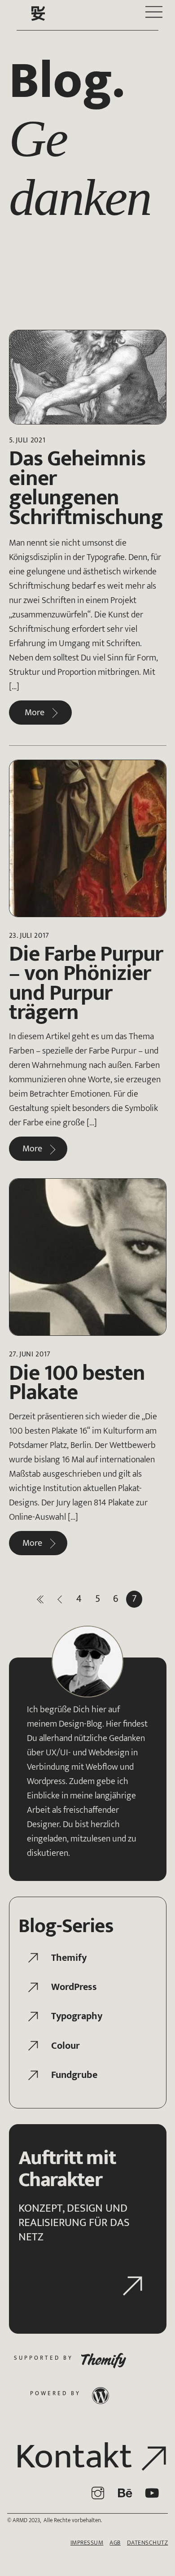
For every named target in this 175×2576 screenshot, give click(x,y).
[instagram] (99, 2493)
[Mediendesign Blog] (38, 19)
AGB (115, 2543)
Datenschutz (148, 2543)
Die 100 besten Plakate (77, 1383)
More (35, 713)
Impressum (87, 2543)
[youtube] (153, 2493)
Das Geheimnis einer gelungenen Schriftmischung (86, 488)
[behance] (126, 2493)
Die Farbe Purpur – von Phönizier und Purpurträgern (86, 983)
